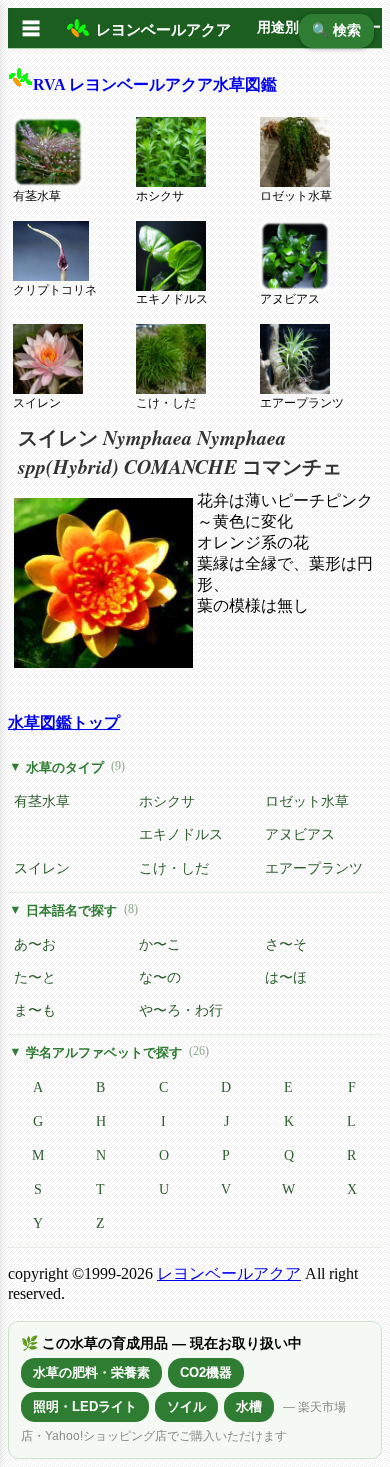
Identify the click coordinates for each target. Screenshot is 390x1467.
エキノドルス (172, 299)
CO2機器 (206, 1372)
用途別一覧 (292, 27)
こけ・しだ (166, 403)
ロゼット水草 (296, 196)
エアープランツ (302, 403)
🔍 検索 (336, 30)
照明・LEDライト (85, 1406)
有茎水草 (37, 196)
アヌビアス (290, 299)
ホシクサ (160, 196)
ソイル (186, 1406)
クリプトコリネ (55, 290)
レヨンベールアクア (229, 1273)
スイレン (37, 403)
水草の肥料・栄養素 (91, 1372)
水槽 (249, 1406)
